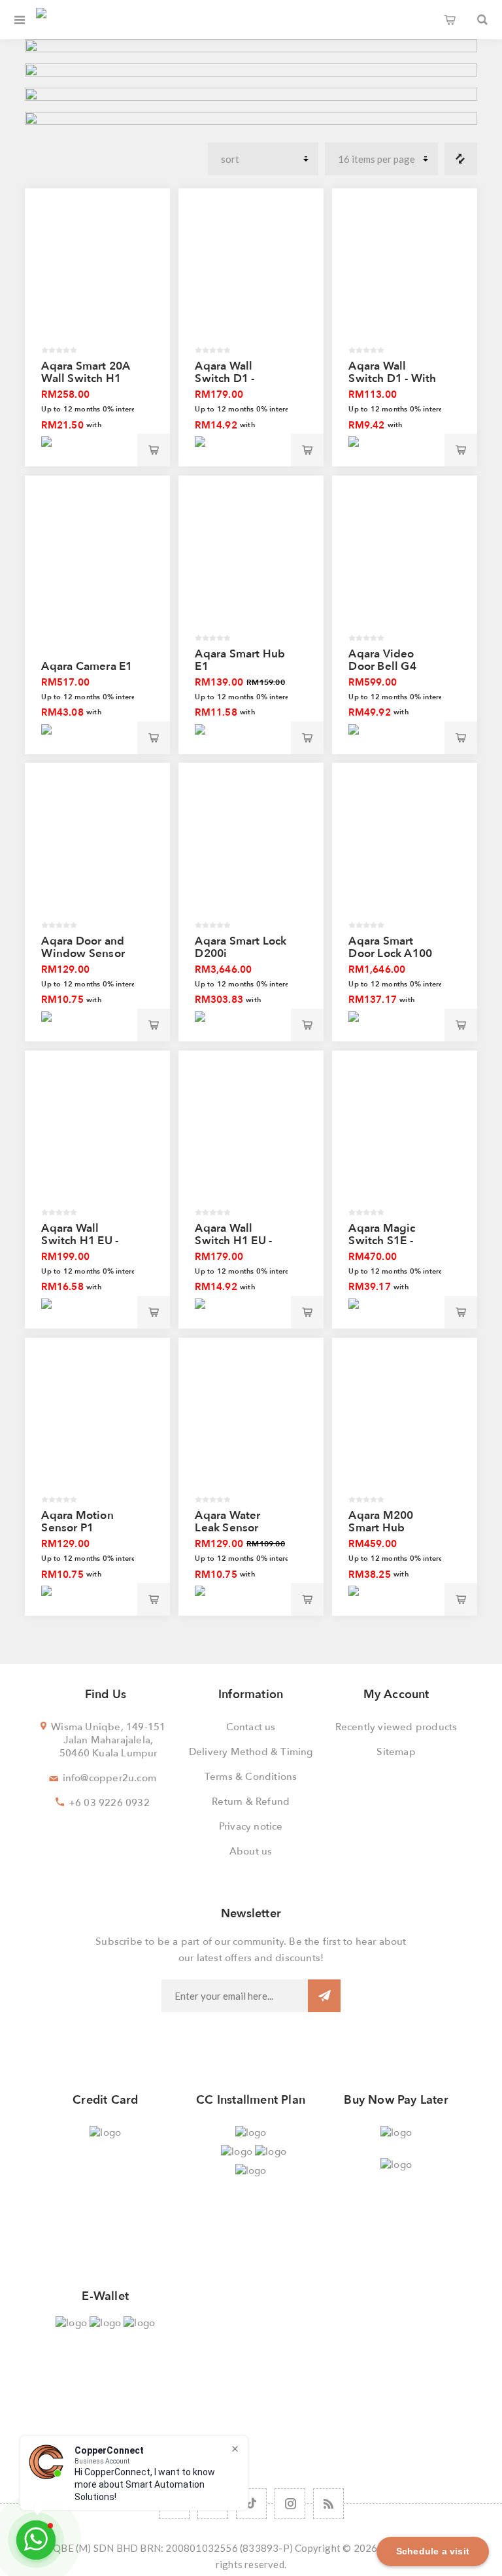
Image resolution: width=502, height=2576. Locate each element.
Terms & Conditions (251, 1777)
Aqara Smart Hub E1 (240, 660)
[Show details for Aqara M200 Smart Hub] (404, 1424)
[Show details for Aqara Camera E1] (97, 562)
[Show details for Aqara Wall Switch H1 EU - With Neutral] (251, 1137)
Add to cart (154, 450)
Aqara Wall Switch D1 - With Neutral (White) (392, 378)
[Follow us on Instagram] (290, 2504)
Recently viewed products (396, 1727)
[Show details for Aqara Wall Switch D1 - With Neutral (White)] (404, 275)
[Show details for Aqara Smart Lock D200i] (251, 849)
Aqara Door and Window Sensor (83, 947)
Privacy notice (251, 1826)
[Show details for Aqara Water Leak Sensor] (251, 1424)
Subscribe (324, 1996)
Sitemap (396, 1752)
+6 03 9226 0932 (109, 1803)
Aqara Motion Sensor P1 (77, 1522)
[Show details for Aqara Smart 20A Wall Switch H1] (97, 275)
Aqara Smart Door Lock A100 (390, 947)
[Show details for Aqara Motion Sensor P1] (97, 1424)
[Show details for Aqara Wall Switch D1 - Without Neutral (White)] (251, 275)
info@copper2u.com (109, 1778)
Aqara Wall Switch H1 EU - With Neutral (233, 1241)
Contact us (251, 1727)
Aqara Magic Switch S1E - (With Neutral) (386, 1241)
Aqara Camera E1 (87, 666)
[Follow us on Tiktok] (251, 2504)
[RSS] (328, 2504)
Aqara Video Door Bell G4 (382, 660)
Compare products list (461, 159)
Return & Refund (251, 1801)
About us (251, 1851)
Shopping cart (450, 20)
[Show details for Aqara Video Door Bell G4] (404, 562)
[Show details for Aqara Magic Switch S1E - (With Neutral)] (404, 1137)
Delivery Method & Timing (251, 1752)
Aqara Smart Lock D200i (241, 947)
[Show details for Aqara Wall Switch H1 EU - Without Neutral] (97, 1137)
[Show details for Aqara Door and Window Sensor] (97, 849)
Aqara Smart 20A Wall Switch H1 (86, 372)
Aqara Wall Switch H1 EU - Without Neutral (84, 1241)
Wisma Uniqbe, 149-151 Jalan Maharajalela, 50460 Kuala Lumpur (108, 1740)
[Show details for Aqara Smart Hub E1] (251, 562)
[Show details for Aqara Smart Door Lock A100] (404, 849)
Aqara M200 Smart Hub (381, 1522)
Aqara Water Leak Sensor (227, 1522)
